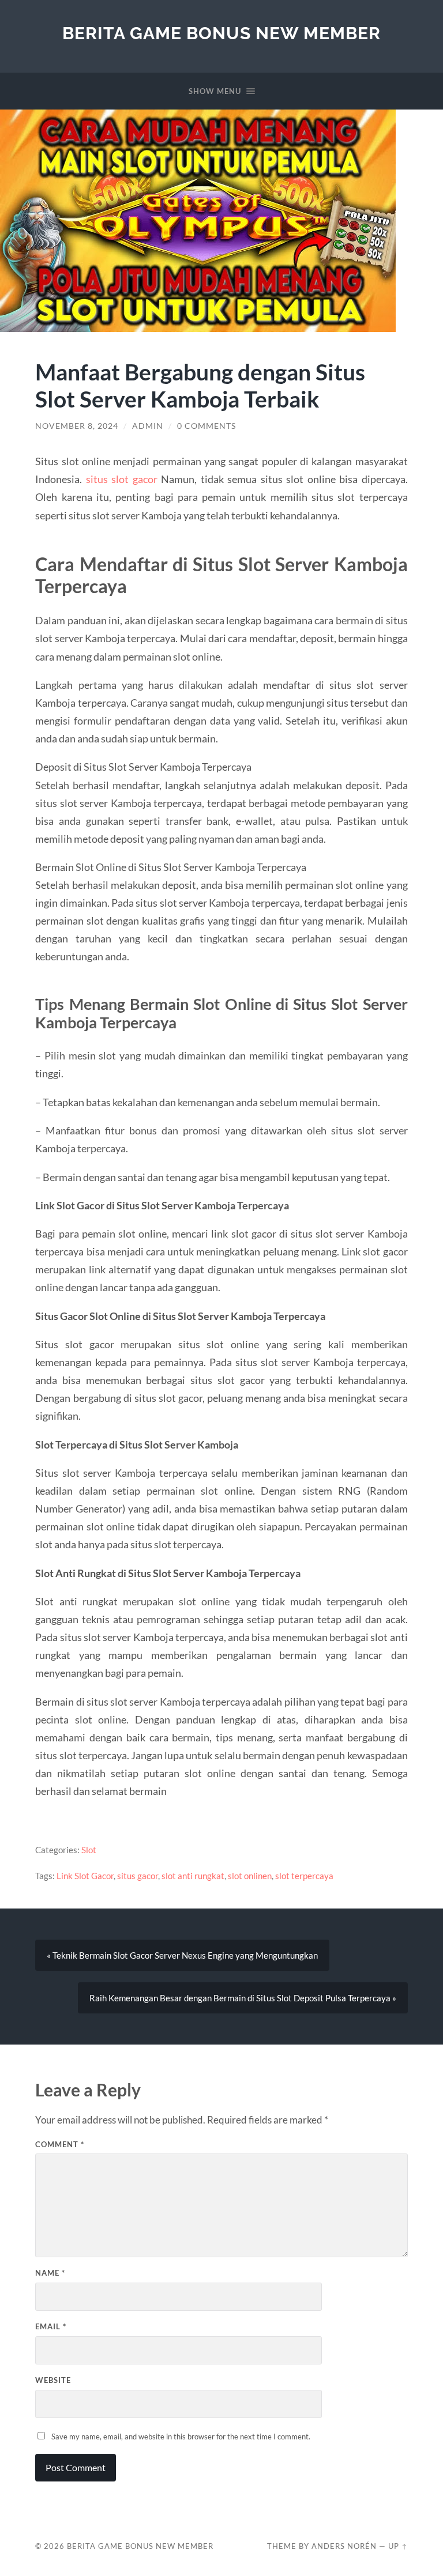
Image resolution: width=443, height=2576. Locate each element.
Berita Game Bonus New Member (221, 33)
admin (148, 426)
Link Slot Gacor (85, 1876)
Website (53, 2380)
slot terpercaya (304, 1876)
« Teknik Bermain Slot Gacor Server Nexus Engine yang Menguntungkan (182, 1955)
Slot (89, 1850)
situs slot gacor (122, 479)
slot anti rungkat (193, 1876)
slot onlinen (250, 1876)
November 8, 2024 (77, 426)
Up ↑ (398, 2546)
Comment (60, 2144)
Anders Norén (344, 2546)
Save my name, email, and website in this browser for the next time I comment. (181, 2437)
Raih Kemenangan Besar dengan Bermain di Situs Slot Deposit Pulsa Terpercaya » (243, 1998)
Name (50, 2273)
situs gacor (138, 1876)
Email (51, 2326)
